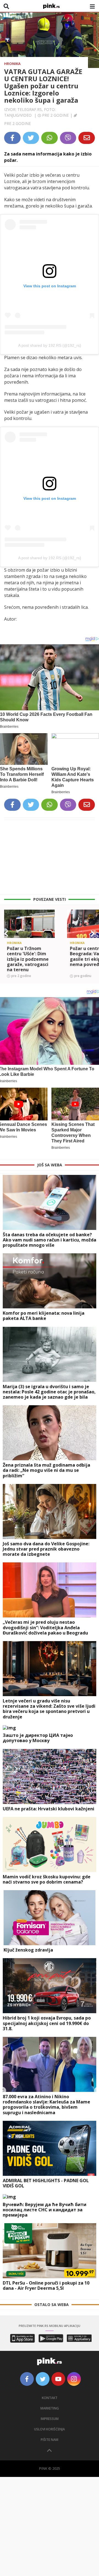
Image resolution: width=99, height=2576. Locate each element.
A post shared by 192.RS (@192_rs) (50, 345)
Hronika (12, 64)
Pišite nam (50, 2440)
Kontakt (50, 2398)
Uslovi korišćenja (50, 2429)
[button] (6, 934)
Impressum (50, 2419)
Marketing (50, 2408)
